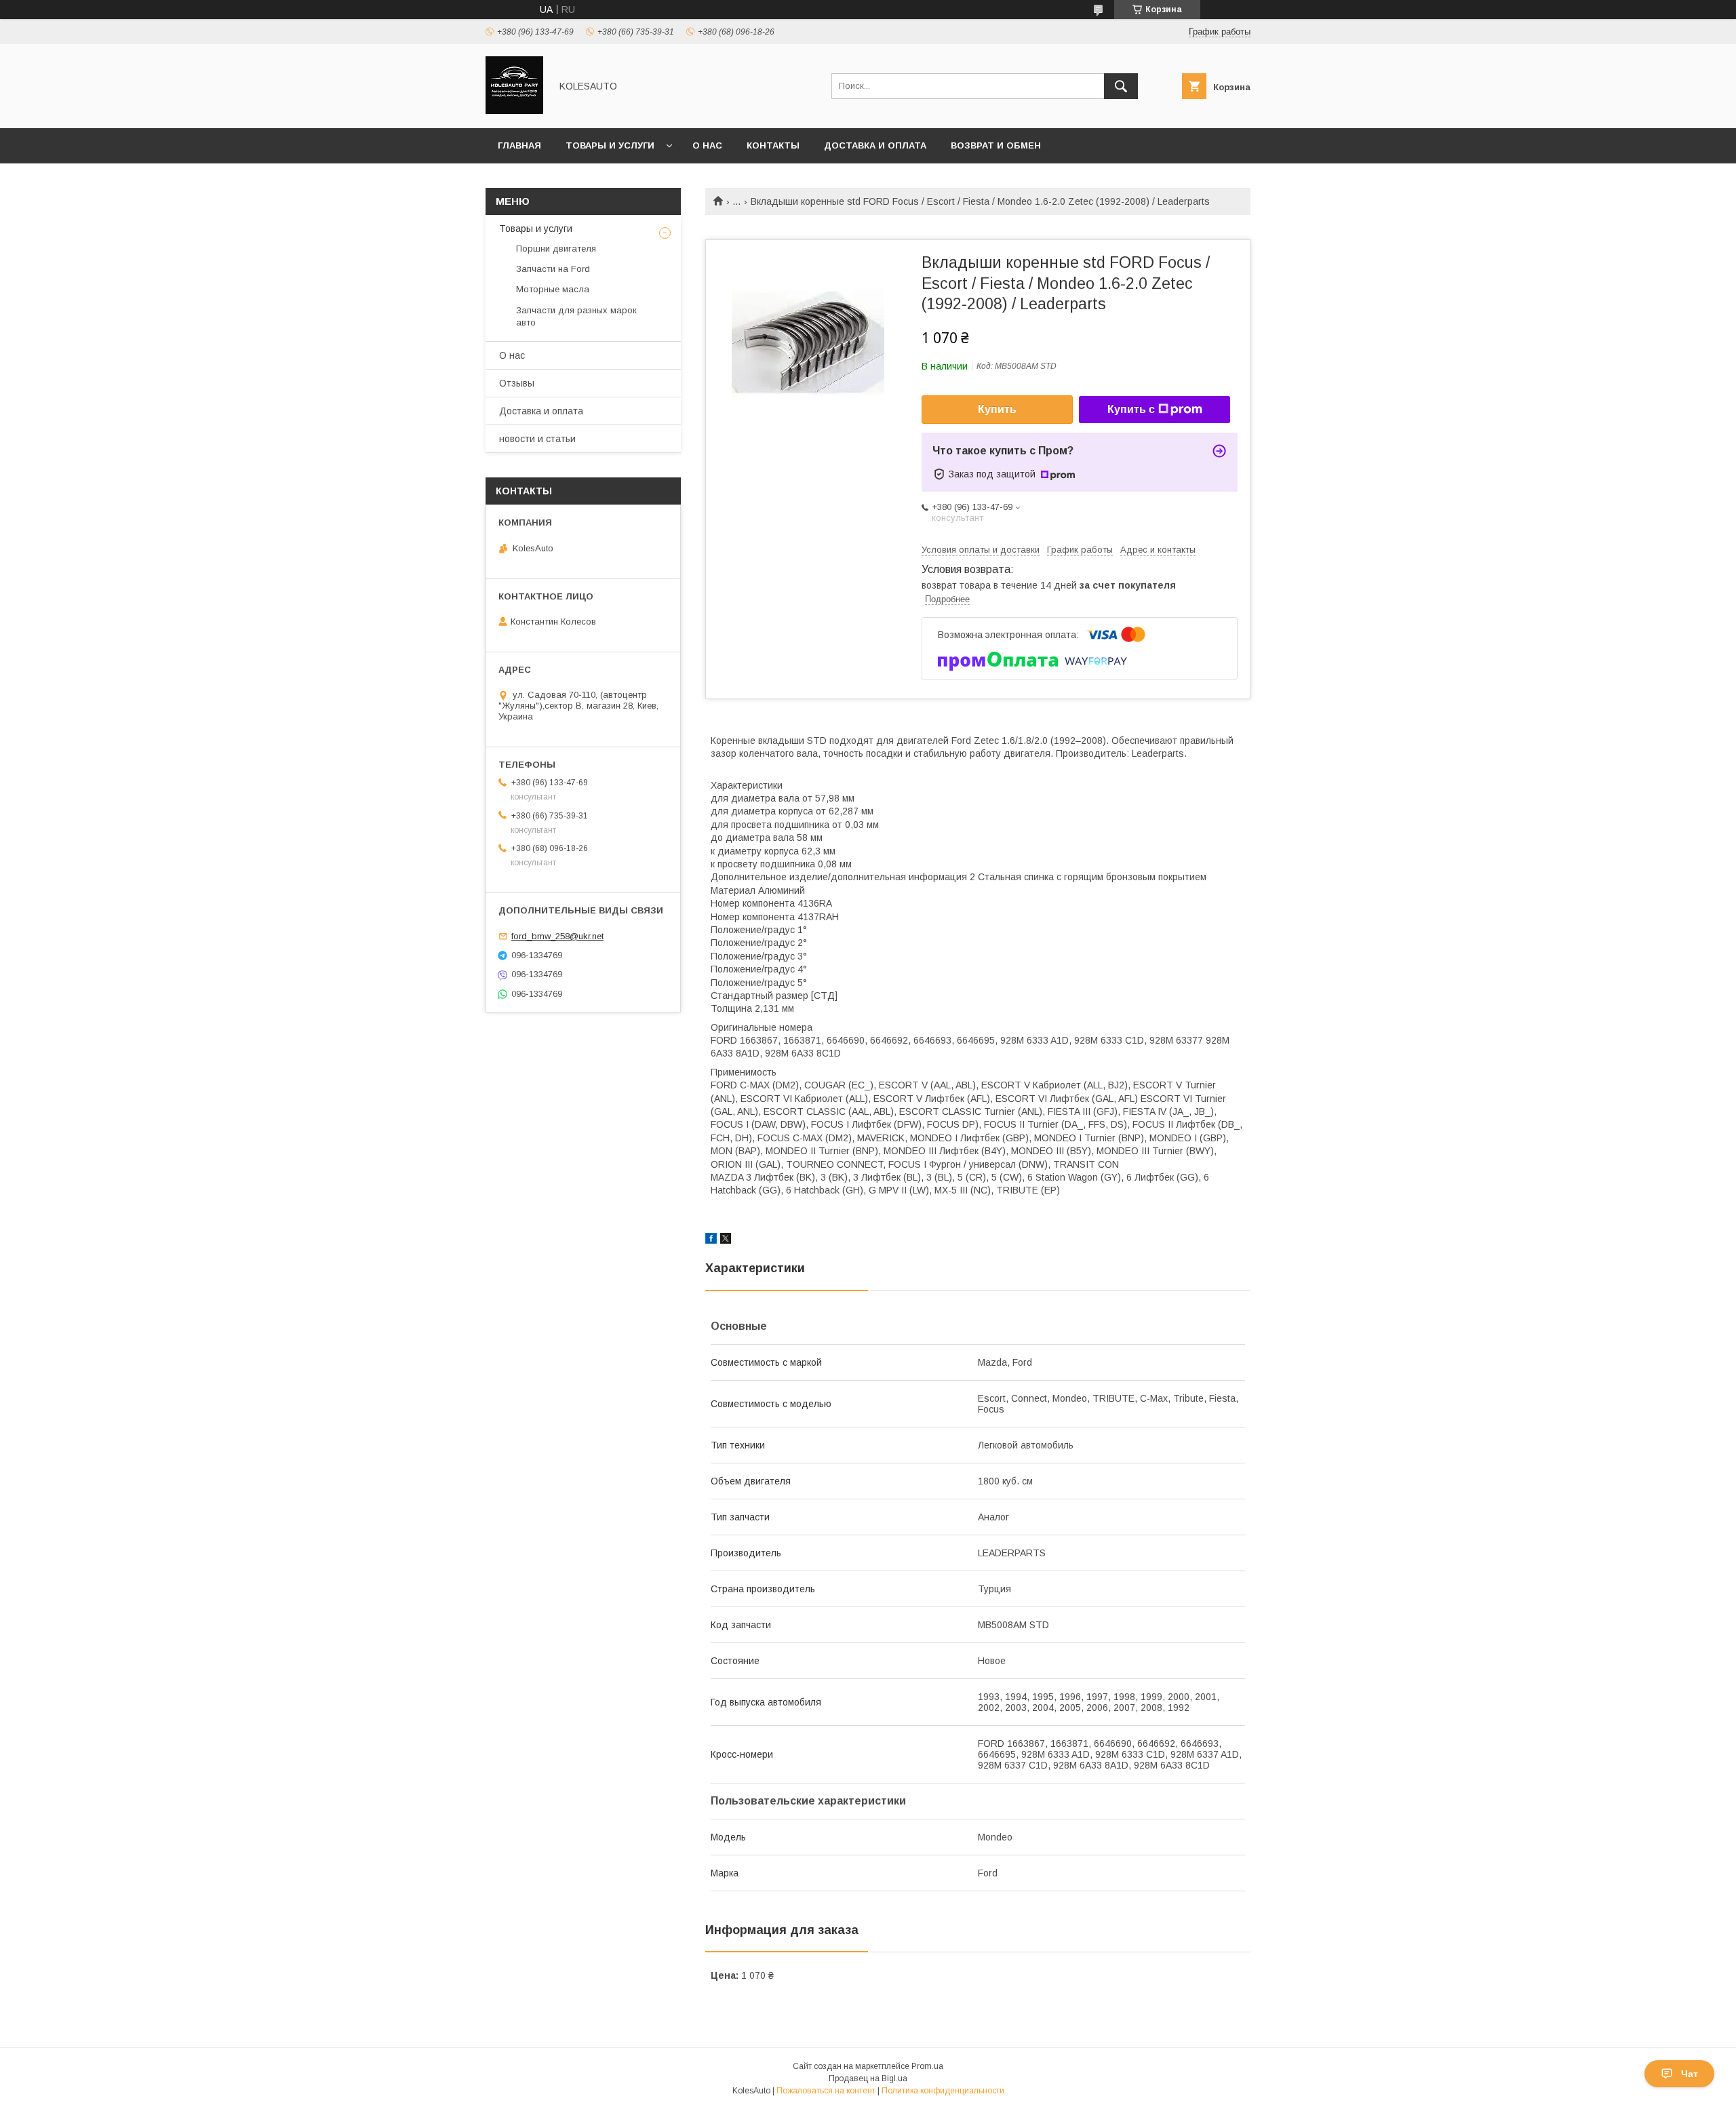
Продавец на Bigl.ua (868, 2078)
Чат (1690, 2074)
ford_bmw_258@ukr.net (557, 936)
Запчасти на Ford (553, 269)
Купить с (1131, 409)
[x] (726, 1240)
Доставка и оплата (875, 145)
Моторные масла (553, 289)
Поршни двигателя (556, 249)
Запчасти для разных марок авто (576, 316)
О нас (707, 145)
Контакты (773, 145)
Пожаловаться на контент (826, 2091)
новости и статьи (537, 439)
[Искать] (1121, 86)
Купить (997, 409)
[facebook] (711, 1240)
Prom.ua (927, 2066)
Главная (519, 145)
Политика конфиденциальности (943, 2091)
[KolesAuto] (514, 111)
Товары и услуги (610, 145)
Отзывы (517, 383)
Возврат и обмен (996, 145)
